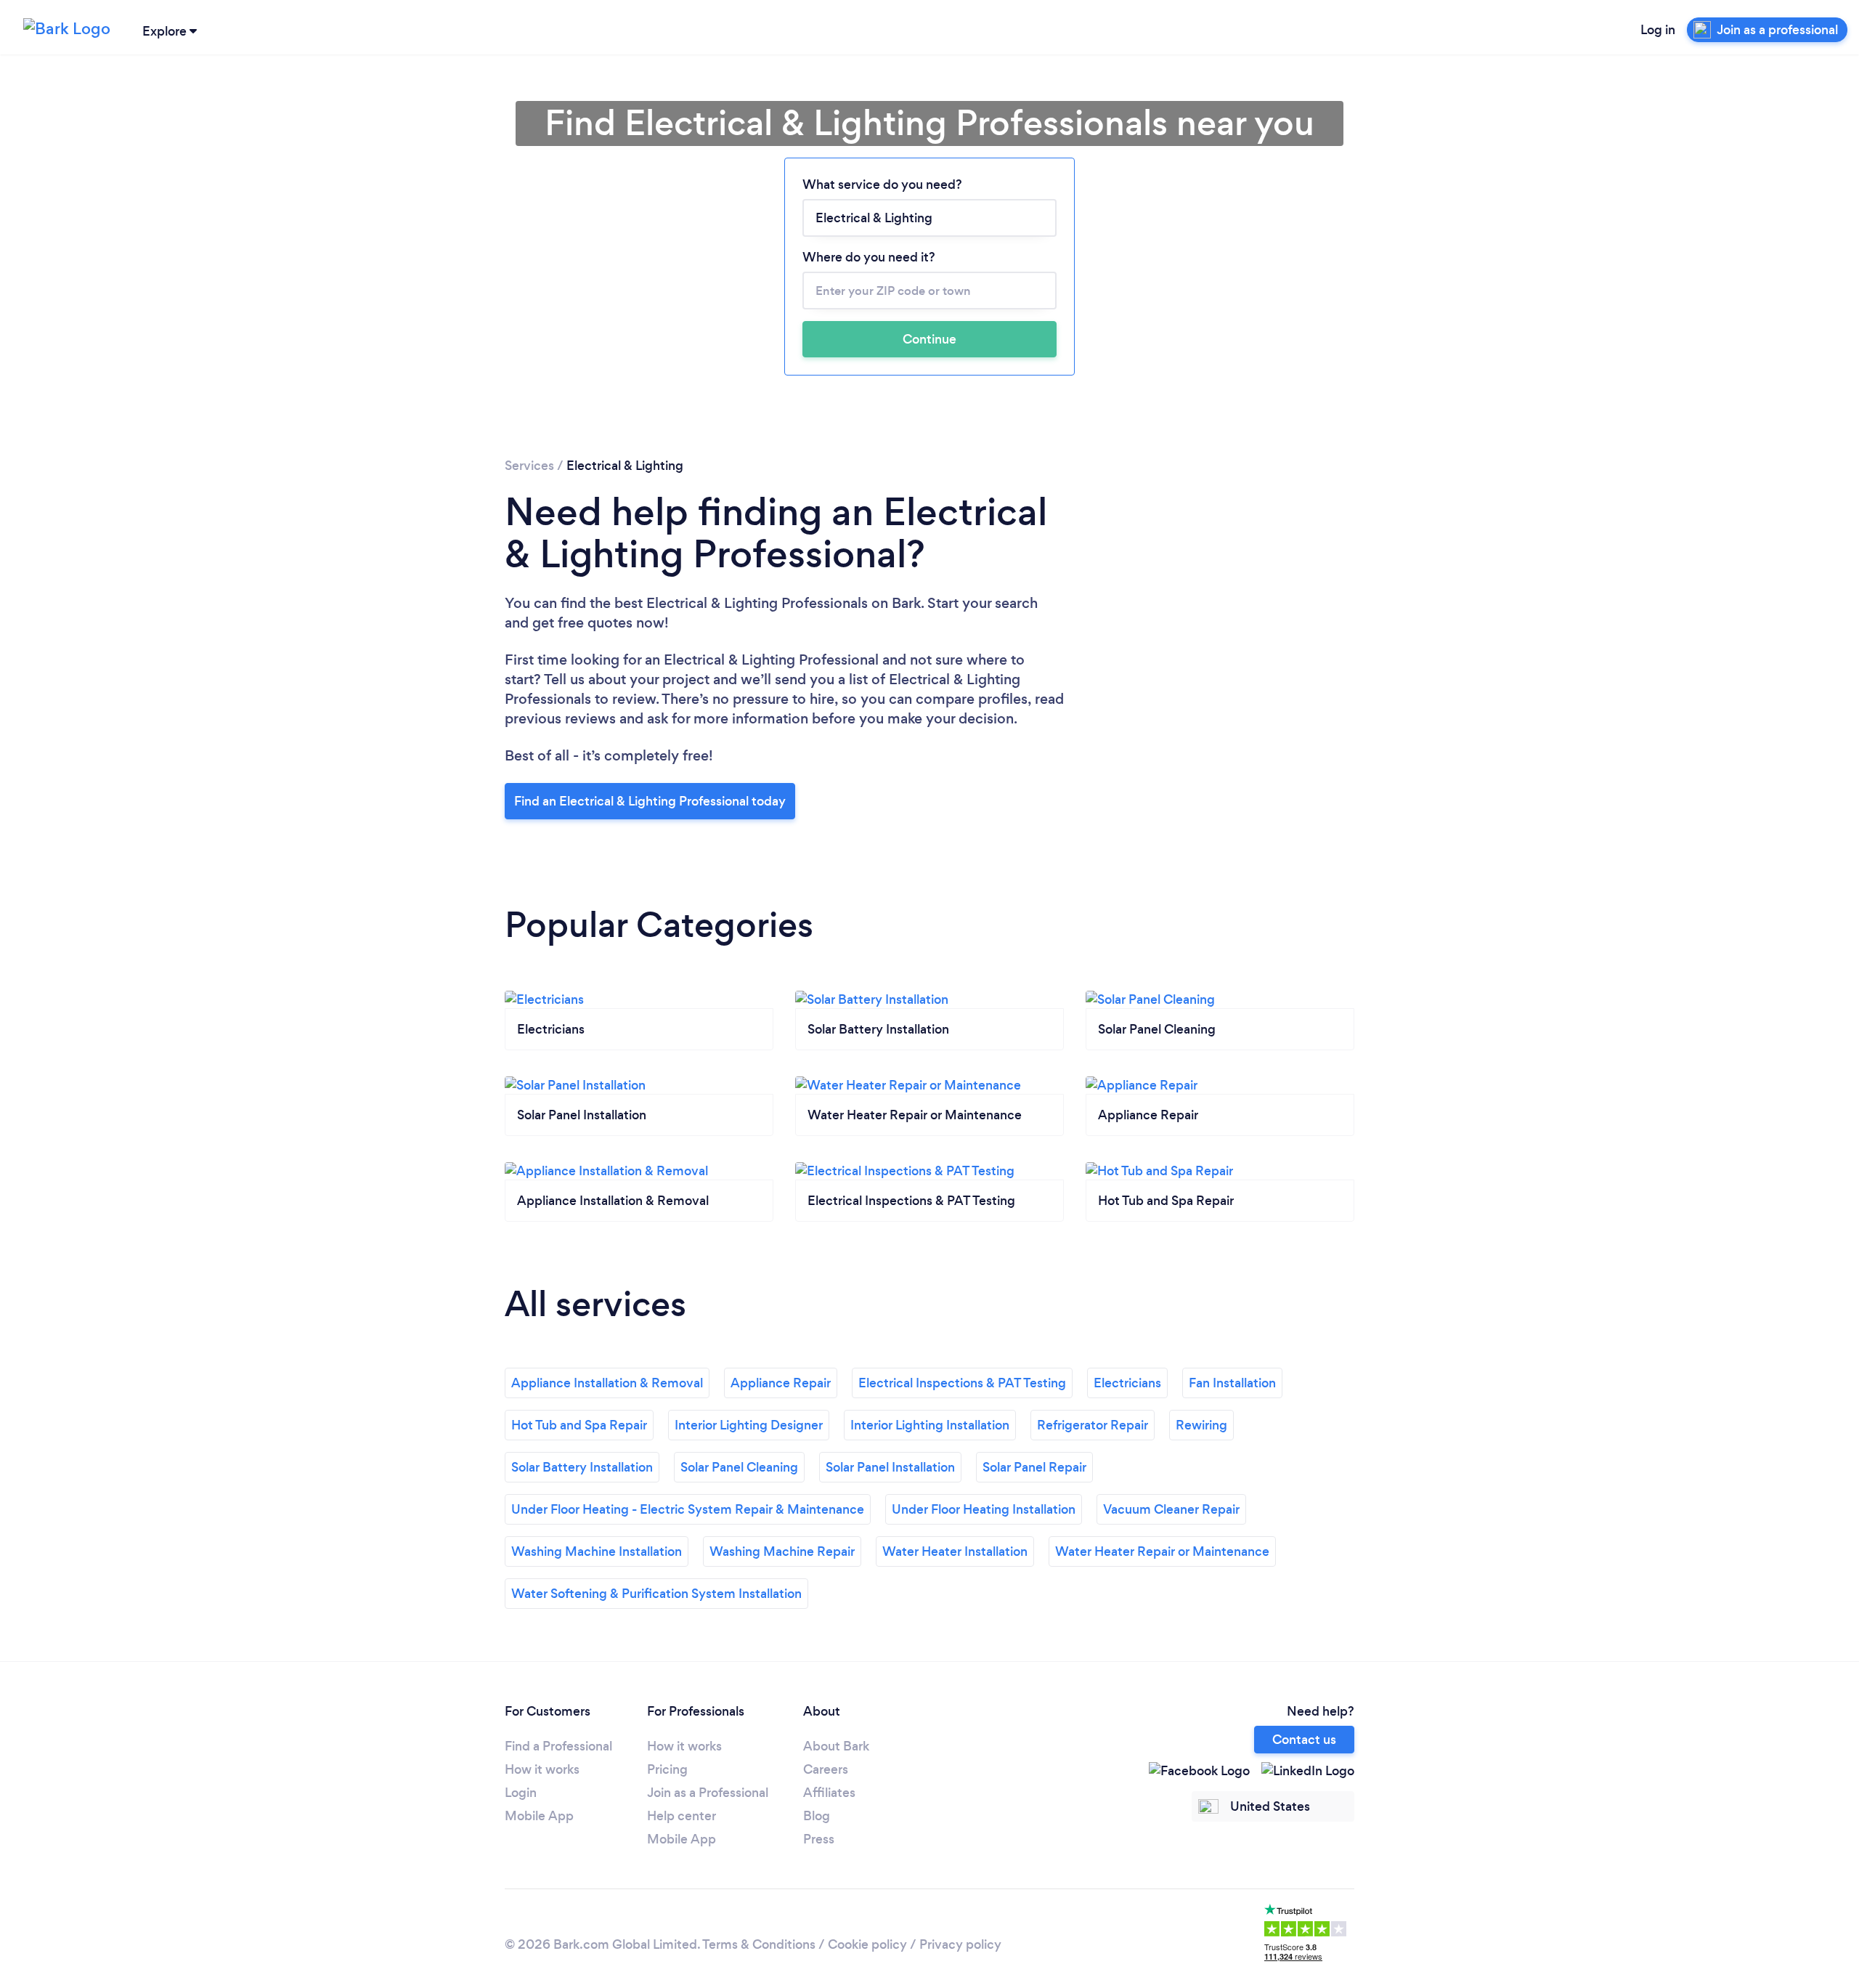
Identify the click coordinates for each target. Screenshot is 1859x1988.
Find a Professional (558, 1746)
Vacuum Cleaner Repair (1171, 1509)
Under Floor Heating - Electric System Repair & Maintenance (688, 1509)
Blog (817, 1816)
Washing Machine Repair (782, 1551)
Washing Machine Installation (597, 1551)
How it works (542, 1769)
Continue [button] (929, 339)
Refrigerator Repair (1093, 1425)
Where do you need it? (869, 257)
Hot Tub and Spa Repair (579, 1425)
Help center (682, 1816)
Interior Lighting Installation (930, 1425)
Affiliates (829, 1793)
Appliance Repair (781, 1383)
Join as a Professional (708, 1793)
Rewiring (1201, 1425)
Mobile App (539, 1816)
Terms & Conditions (759, 1944)
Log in (1658, 30)
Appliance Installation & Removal (607, 1383)
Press (819, 1839)
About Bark (836, 1746)
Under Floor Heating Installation (984, 1509)
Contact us (1304, 1740)
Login (521, 1793)
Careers (826, 1769)
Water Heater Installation (955, 1551)
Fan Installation (1232, 1383)
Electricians (1127, 1383)
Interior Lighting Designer (749, 1425)
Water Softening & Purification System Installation (656, 1594)
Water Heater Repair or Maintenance (1162, 1551)
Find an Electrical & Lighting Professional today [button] (650, 801)
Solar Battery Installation (582, 1467)
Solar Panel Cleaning (739, 1467)
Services (529, 466)
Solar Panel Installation (890, 1467)
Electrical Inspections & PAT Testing (962, 1383)
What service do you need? (882, 184)
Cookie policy (867, 1944)
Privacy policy (960, 1944)
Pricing (667, 1769)
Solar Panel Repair (1034, 1467)
